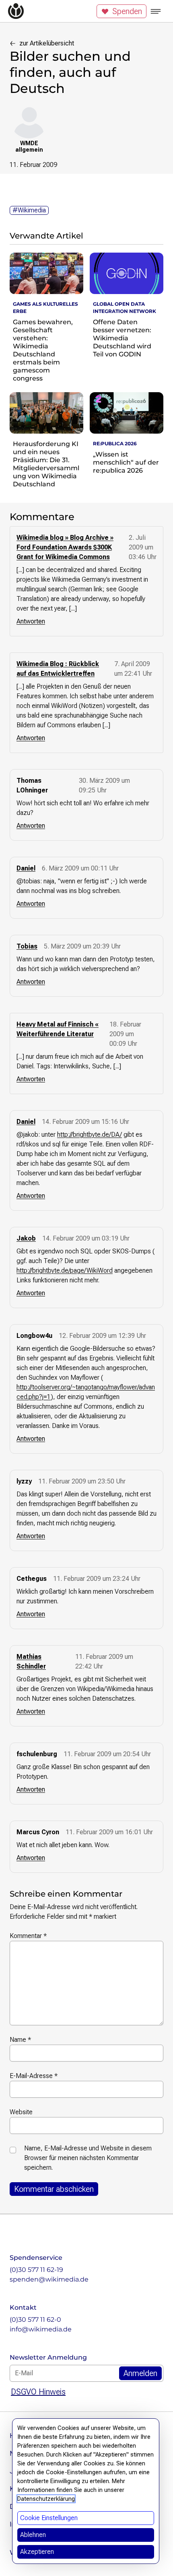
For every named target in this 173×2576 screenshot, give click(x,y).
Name (20, 2040)
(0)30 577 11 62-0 (35, 2320)
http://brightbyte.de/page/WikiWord (65, 1271)
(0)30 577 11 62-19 (36, 2270)
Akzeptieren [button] (37, 2552)
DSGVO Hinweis (38, 2392)
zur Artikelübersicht (47, 43)
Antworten (31, 621)
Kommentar (28, 1936)
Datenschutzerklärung (46, 2499)
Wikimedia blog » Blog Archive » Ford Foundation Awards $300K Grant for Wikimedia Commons (65, 547)
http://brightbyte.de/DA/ (90, 1135)
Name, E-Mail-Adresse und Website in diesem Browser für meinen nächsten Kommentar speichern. (88, 2158)
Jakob (26, 1238)
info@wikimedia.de (41, 2329)
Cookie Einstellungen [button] (49, 2518)
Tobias (27, 946)
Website (21, 2112)
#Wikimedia (29, 210)
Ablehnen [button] (33, 2535)
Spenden (127, 11)
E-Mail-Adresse (34, 2076)
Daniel (26, 868)
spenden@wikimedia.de (49, 2279)
